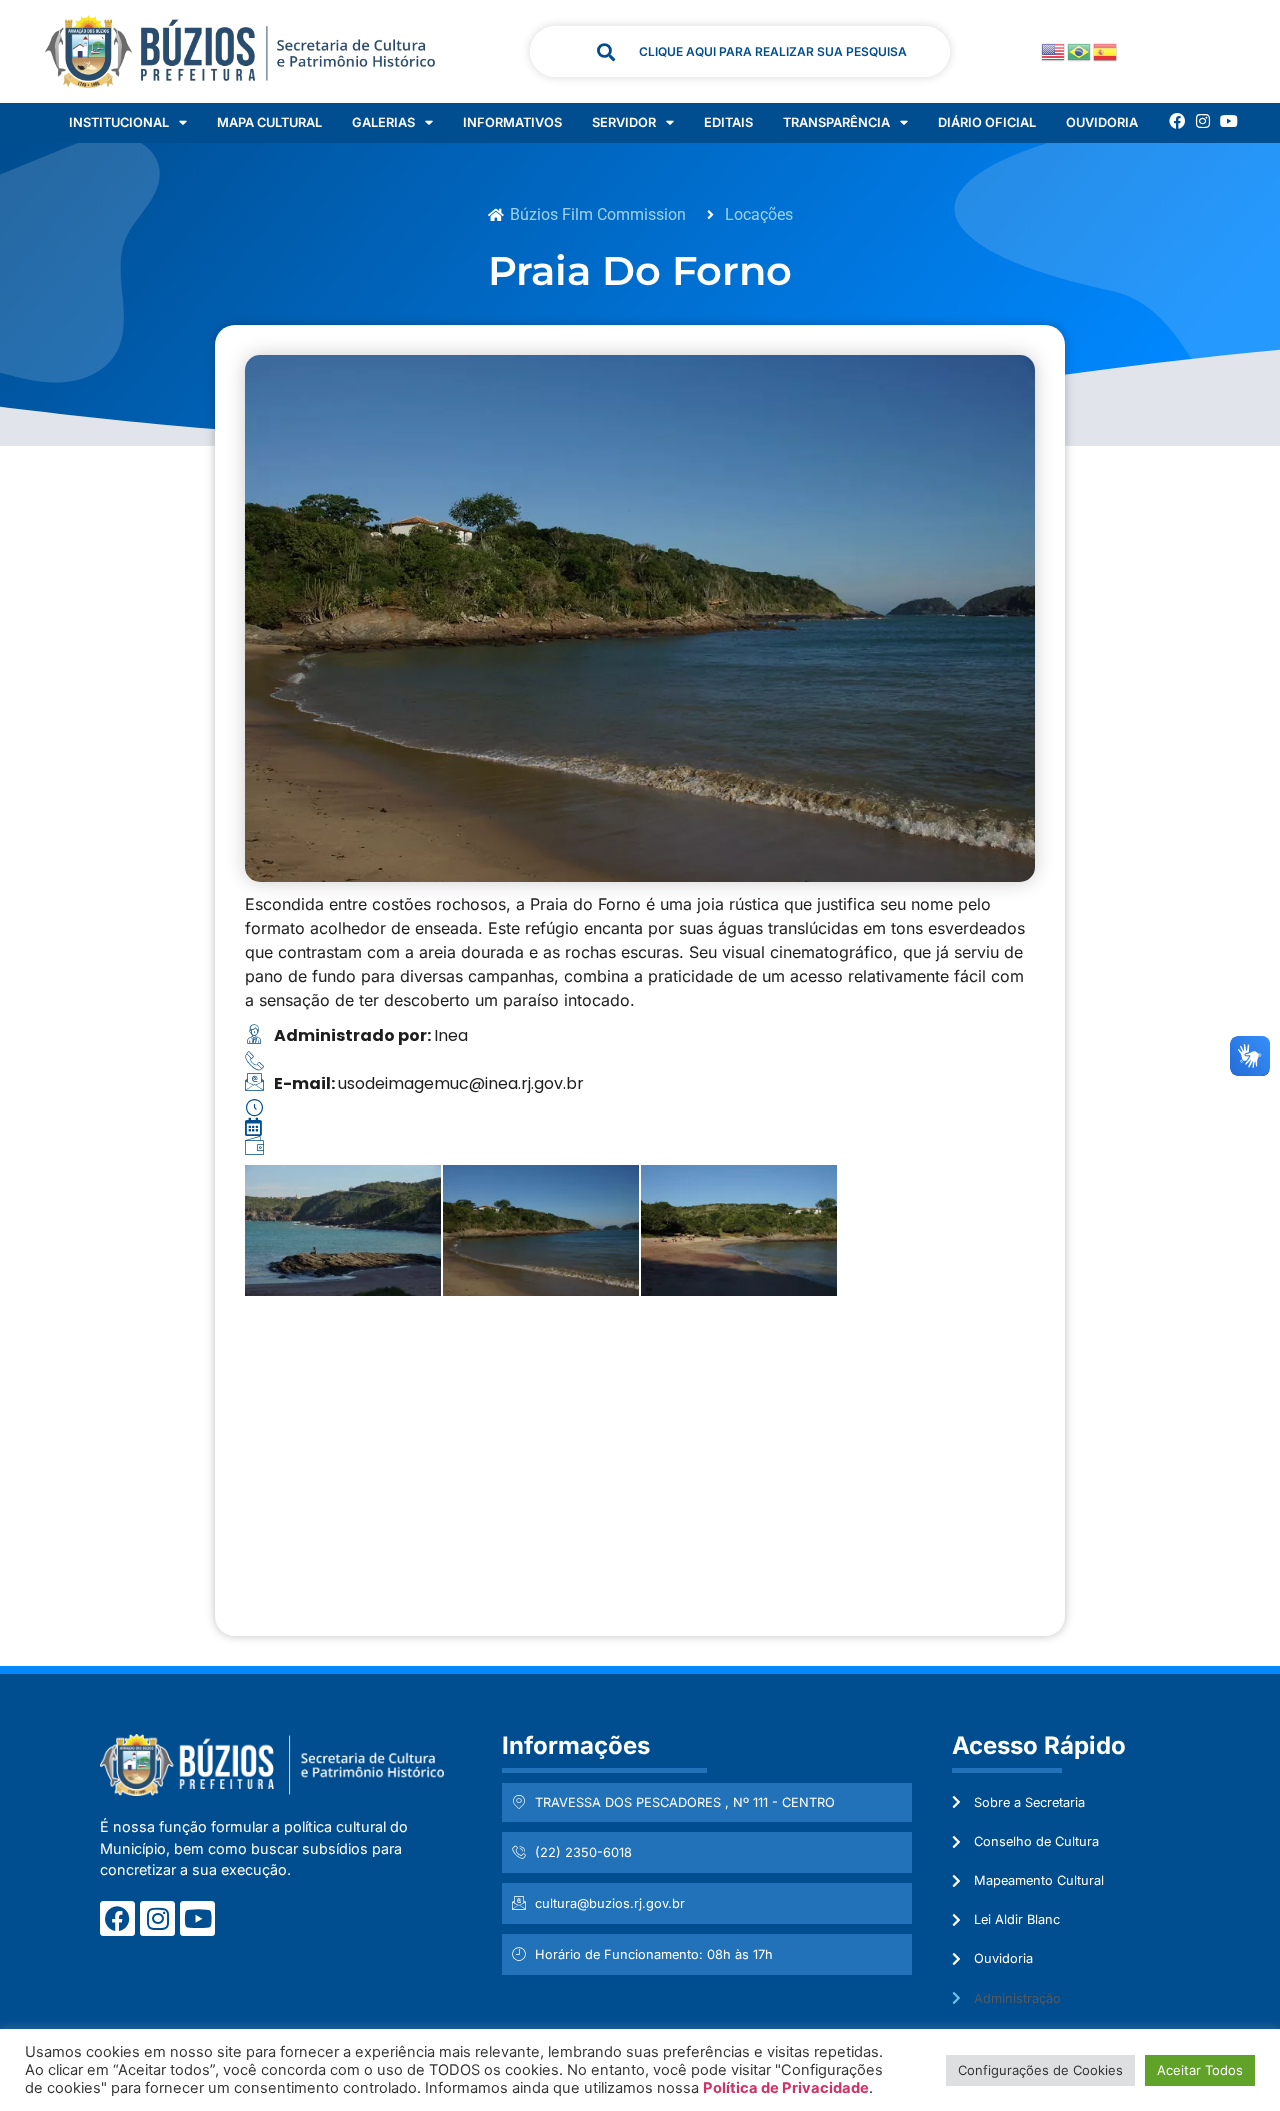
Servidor (624, 122)
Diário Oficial (987, 122)
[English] (1054, 51)
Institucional (119, 122)
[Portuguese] (1080, 51)
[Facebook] (1177, 121)
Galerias (383, 122)
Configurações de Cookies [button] (1040, 2070)
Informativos (512, 122)
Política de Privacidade (786, 2088)
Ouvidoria (1102, 122)
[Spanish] (1106, 51)
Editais (728, 122)
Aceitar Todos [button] (1200, 2070)
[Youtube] (1229, 121)
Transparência (836, 122)
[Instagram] (1203, 121)
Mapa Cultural (269, 122)
